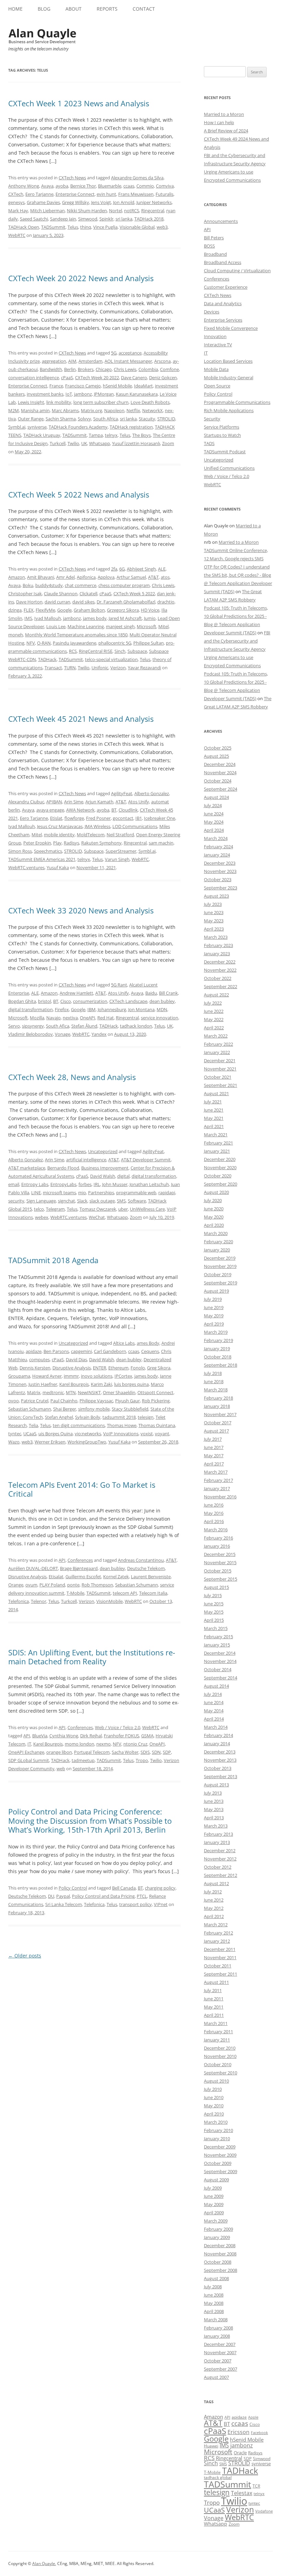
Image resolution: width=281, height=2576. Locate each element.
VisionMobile (109, 1601)
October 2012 (218, 1867)
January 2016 (217, 1546)
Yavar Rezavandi (144, 668)
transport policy (136, 1904)
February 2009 (218, 2229)
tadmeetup (83, 1760)
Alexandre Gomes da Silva (137, 178)
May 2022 (214, 1019)
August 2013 (216, 1785)
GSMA (147, 1736)
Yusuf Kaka (58, 867)
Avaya (47, 186)
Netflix (133, 410)
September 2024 (221, 789)
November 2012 (220, 1859)
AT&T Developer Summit (146, 1160)
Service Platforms (222, 427)
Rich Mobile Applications (229, 410)
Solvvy (84, 419)
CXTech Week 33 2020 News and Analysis (81, 910)
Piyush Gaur (127, 1401)
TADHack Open (24, 227)
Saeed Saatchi (34, 219)
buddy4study (49, 585)
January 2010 (217, 2138)
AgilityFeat (122, 793)
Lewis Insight (31, 402)
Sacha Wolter (125, 1752)
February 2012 (218, 1933)
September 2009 (221, 2171)
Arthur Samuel (131, 577)
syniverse (37, 427)
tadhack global (218, 2477)
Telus (73, 227)
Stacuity (147, 419)
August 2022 (216, 995)
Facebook (259, 2433)
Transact (53, 668)
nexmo (103, 1744)
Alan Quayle (44, 2563)
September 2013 (221, 1776)
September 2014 (221, 1678)
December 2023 (220, 863)
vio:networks (88, 1434)
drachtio (166, 602)
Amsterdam (90, 361)
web (61, 1769)
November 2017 (220, 1414)
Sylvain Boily (88, 1417)
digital (123, 1176)
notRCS (132, 211)
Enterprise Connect (75, 194)
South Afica (58, 1026)
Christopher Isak (25, 594)
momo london (80, 1744)
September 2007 (221, 2369)
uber (123, 1209)
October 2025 (218, 748)
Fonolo (138, 1368)
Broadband (215, 254)
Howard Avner (47, 1376)
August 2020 (216, 1192)
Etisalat (56, 1577)
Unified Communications (229, 468)
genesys (16, 202)
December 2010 (220, 2048)
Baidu (151, 993)
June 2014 (214, 1702)
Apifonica (86, 577)
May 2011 (214, 2007)
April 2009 (214, 2213)
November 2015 (220, 1562)
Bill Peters (214, 238)
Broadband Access (223, 262)
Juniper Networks (154, 202)
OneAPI (88, 1018)
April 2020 (214, 1225)
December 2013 (220, 1752)
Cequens (150, 1351)
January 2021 (217, 1151)
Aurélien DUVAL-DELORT (33, 1568)
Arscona (162, 361)
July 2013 (213, 1793)
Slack (82, 1201)
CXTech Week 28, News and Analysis (72, 1077)
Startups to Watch (222, 435)
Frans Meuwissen (136, 194)
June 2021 (214, 1110)
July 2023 (213, 904)
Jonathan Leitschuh (149, 1184)
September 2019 (221, 1283)
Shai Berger (65, 1409)
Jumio (150, 618)
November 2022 (220, 970)
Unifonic (100, 668)
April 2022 (214, 1028)
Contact (144, 9)
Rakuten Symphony (101, 843)
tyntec (15, 1434)
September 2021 (221, 1085)
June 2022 (214, 1011)
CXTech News (72, 178)
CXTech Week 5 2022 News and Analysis (79, 494)
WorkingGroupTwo (87, 1442)
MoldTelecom (91, 835)
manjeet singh (120, 626)
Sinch (120, 651)
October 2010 (218, 2064)
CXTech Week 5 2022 (134, 594)
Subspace (137, 651)
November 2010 (220, 2056)
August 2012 (216, 1883)
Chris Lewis (125, 369)
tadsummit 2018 (119, 1417)
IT (29, 1744)
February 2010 (218, 2130)
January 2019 (217, 1349)
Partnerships (101, 1193)
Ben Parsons (56, 1351)
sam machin (161, 843)
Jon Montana (141, 1009)
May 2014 (214, 1711)
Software (137, 1201)
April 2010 (214, 2114)
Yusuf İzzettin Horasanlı (136, 443)
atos (165, 577)
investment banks (45, 394)
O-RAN (44, 643)
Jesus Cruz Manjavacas (60, 826)
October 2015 (218, 1571)
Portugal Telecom (92, 1752)
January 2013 (217, 1842)
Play (57, 843)
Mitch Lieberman (47, 211)
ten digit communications (79, 1425)
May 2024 (214, 822)
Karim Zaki (101, 1384)
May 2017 (214, 1455)
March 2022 (216, 1036)
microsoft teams (59, 1193)
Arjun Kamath (99, 802)
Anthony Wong (24, 186)
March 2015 (216, 1628)
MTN (71, 1392)
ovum (31, 1585)
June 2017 (214, 1447)
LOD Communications (135, 826)
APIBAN (54, 802)
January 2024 (217, 855)
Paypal (63, 1896)
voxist (147, 1434)
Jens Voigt (101, 202)
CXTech (16, 194)
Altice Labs (124, 1343)
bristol (45, 1001)
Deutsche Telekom (146, 1568)
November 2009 (220, 2155)
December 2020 (220, 1159)
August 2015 (216, 1587)
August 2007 (216, 2377)
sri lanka (124, 219)
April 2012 (214, 1916)
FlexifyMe (45, 610)
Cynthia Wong (64, 1736)
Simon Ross (20, 851)
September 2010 (221, 2073)
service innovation (160, 1018)
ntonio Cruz (135, 1744)
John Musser (115, 1184)
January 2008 (217, 2336)
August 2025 (216, 756)
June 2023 (214, 912)
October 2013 (218, 1768)
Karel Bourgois (74, 1384)
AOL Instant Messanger (128, 361)
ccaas (129, 186)
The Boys (142, 435)
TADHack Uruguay (42, 435)
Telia (33, 1425)
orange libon (59, 1752)
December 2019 (220, 1258)
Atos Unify (139, 802)
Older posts (25, 1956)
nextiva (70, 1018)
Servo (14, 1026)
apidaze (34, 1351)
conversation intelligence (34, 378)
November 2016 (220, 1497)
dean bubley (162, 1001)
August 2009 (216, 2180)
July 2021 (213, 1102)
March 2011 (216, 2023)
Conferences (80, 1560)
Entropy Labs (35, 1184)
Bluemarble (110, 186)
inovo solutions (97, 1376)
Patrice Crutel (35, 1401)
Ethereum (118, 1368)
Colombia (148, 369)
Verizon (118, 668)
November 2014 (220, 1661)
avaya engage (50, 810)
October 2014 (218, 1669)
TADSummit (53, 227)
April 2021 (214, 1126)
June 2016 (214, 1505)
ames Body (148, 1343)
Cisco (66, 1001)
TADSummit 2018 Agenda (53, 1260)
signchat (66, 1201)
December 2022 (220, 962)
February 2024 (218, 847)
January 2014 (217, 1744)
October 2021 (218, 1077)
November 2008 (220, 2254)
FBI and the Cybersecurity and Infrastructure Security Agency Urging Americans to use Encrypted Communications (237, 649)
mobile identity (59, 835)
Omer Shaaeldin (119, 1392)
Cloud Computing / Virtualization (237, 271)
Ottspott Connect (155, 1392)
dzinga (15, 610)
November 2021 (220, 1069)
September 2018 (221, 1365)
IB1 (139, 818)
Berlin (70, 369)
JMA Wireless (97, 826)
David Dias (76, 1359)
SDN (156, 1752)
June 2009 (214, 2196)
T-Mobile (75, 1593)
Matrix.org (91, 410)
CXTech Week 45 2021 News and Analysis (81, 719)
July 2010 (213, 2089)
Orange (16, 1585)
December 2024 (220, 764)
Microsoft (146, 626)
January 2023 (217, 954)
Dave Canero (134, 378)
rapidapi (167, 1193)
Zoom (168, 443)
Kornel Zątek (116, 1577)
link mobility (59, 402)
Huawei (211, 2446)
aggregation (54, 361)
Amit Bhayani (41, 577)
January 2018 (217, 1406)
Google (64, 610)
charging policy (160, 1888)
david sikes (83, 602)
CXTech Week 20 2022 (97, 378)
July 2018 (213, 1373)
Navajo (53, 1018)
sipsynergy (33, 1026)
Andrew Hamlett (76, 993)
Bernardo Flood (63, 1168)
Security (212, 419)
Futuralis (164, 194)
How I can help (219, 122)
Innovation (215, 336)
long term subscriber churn (101, 402)
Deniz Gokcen (163, 378)
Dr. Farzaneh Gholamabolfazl (126, 602)
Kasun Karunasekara (137, 394)
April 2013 (214, 1818)
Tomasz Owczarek (98, 1209)
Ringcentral (153, 211)
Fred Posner (98, 818)
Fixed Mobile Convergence (231, 328)
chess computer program (124, 585)
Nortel (115, 211)
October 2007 (218, 2361)
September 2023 (221, 888)
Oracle (240, 2453)
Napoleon (114, 410)
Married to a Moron (224, 114)
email (14, 1184)
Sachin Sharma (61, 419)
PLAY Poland (52, 1585)
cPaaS (67, 378)
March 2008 (216, 2320)
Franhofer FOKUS (121, 1736)
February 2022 (218, 1044)
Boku (28, 585)
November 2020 (220, 1167)
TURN (70, 668)
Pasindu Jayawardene (75, 643)
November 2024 (220, 772)
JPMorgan (104, 394)
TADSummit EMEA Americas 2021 (42, 859)
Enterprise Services (223, 320)
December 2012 (220, 1850)
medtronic (53, 1392)
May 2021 (214, 1118)
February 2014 (218, 1735)
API (62, 1560)
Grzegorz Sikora (123, 610)
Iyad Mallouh (48, 618)
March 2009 (216, 2221)
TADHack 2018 (149, 219)
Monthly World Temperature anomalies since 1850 (76, 635)
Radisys (71, 843)
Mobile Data (216, 369)
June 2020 (214, 1209)
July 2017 (213, 1439)
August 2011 (216, 1982)
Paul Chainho (64, 1401)
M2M (14, 410)
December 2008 (220, 2245)
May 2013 (214, 1809)
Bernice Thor (83, 186)
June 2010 (214, 2097)
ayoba (62, 186)
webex (42, 1217)
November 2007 (220, 2352)
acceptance (130, 353)
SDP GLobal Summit (29, 1760)
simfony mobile (94, 1409)
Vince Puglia (105, 227)
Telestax (242, 2493)
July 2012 (213, 1892)
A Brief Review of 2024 (226, 131)
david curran (57, 602)
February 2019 (218, 1340)
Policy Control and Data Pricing (103, 1896)
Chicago (104, 369)
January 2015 (217, 1645)
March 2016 (216, 1530)
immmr (71, 1376)
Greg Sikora (159, 1368)
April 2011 (214, 2015)
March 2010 (216, 2122)
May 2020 (214, 1217)
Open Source (217, 386)
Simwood (88, 219)
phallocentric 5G (115, 643)
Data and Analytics (223, 303)
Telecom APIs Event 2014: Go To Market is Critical (82, 1489)
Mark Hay (18, 211)
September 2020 (221, 1184)
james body (95, 618)
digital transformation (30, 1009)
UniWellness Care (147, 1209)
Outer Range (31, 419)
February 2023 (218, 945)
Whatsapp (100, 443)
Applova (106, 577)
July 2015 (213, 1595)
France (56, 386)
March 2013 (216, 1826)
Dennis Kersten (35, 1368)
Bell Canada (124, 1888)
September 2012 (221, 1875)
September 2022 (221, 986)
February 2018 (218, 1398)
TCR (256, 2486)
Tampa (96, 435)
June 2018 (214, 1381)
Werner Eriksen (50, 1442)
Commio (145, 186)
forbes (85, 1184)
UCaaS (30, 1434)
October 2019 (218, 1274)
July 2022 (213, 1003)
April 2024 (214, 830)
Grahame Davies (43, 202)
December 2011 (220, 1949)
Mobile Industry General (229, 378)
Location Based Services (228, 361)
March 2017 (216, 1472)
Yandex (99, 1034)
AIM (72, 361)
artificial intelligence (86, 1160)
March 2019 (216, 1332)
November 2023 (220, 871)
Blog (44, 9)
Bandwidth (51, 369)
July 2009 (213, 2188)
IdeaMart (143, 386)
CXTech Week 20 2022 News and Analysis (81, 278)
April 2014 (214, 1719)
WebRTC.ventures (26, 867)
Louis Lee (56, 626)
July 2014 (213, 1694)
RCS (73, 651)
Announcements (221, 221)
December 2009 (220, 2147)
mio (82, 1193)
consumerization (90, 1001)
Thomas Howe (122, 1425)
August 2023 (216, 896)
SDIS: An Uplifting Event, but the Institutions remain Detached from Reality (92, 1657)
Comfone (169, 369)
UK (84, 443)
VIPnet (161, 1904)
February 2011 (218, 2032)
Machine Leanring (86, 626)
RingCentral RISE (96, 651)
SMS (121, 1201)
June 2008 (214, 2295)
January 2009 (217, 2237)
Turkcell (58, 443)
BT (114, 810)
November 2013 (220, 1760)
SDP (167, 1752)
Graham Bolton (89, 610)
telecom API (125, 1593)
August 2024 (216, 797)
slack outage (102, 1201)
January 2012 (217, 1941)
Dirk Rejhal (91, 1736)
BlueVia (40, 1736)
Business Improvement (105, 1168)
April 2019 (214, 1324)
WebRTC (17, 235)
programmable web (136, 1193)
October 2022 (218, 978)
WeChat (97, 1217)
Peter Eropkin (37, 843)
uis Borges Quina (56, 1434)
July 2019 (213, 1299)
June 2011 (214, 1999)
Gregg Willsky (76, 202)
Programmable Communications (237, 402)
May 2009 (214, 2204)
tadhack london (136, 1026)
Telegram (55, 1209)
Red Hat (106, 1018)
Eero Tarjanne (39, 194)
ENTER (100, 1368)
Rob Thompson (97, 1585)
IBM (91, 1009)
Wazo (14, 1442)
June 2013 (214, 1801)
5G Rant (119, 985)
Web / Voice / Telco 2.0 (118, 1727)
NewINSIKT (89, 1392)
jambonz (83, 394)
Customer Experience (226, 287)
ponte (73, 1585)
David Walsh (103, 1176)
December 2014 (220, 1653)
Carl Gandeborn (110, 1351)
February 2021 (218, 1143)
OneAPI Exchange (26, 1752)
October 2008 (218, 2262)
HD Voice (150, 610)
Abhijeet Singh (141, 569)
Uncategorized (103, 1151)
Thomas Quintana (157, 1425)
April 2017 (214, 1464)
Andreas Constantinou (141, 1560)
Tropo (142, 1760)
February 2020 (218, 1242)
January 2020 (217, 1250)
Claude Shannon (61, 594)
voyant (162, 1434)
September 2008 (221, 2270)
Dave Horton (29, 602)
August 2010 (216, 2081)
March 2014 (216, 1727)
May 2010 (214, 2106)
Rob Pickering (156, 1401)
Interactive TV (218, 345)
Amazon (17, 577)
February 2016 (218, 1538)
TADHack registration (131, 427)
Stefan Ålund (84, 1026)
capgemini (81, 1351)
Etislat (56, 818)
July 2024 (213, 805)
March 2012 (216, 1925)
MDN (162, 1009)
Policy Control (73, 1888)
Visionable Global (137, 227)
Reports (107, 9)
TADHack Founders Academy (78, 427)
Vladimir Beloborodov (30, 1034)
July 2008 (213, 2287)
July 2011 (213, 1990)
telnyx (111, 435)
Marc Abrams (65, 410)
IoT (69, 394)
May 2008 (214, 2303)
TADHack (47, 659)
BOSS (209, 246)
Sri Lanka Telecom (64, 1904)
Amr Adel (65, 577)
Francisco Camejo (83, 386)
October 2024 (218, 781)
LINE (36, 1193)
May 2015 (214, 1612)
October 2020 (218, 1176)
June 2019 (214, 1307)
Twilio (73, 443)
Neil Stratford (120, 835)
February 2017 (218, 1480)
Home (15, 9)
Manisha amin (35, 410)
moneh (16, 635)
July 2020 (213, 1200)
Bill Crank (168, 993)
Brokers (86, 369)
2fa (114, 569)
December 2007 (220, 2344)
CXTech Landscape (128, 1001)
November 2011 (220, 1957)
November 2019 (220, 1266)
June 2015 (214, 1604)
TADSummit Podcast (225, 452)
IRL (97, 1184)
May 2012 (214, 1908)
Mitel (163, 626)
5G (114, 353)
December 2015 (220, 1554)
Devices (212, 312)
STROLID (166, 419)
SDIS (145, 1752)
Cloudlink (128, 810)
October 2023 (218, 879)
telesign (146, 1417)
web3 (162, 227)
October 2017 (218, 1423)
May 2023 (214, 921)
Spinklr (106, 219)
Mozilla (37, 1018)
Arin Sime (74, 802)
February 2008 (218, 2328)
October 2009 (218, 2163)
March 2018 (216, 1390)
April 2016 (214, 1521)
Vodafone (264, 2511)
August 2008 (216, 2278)
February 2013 (218, 1834)
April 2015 (214, 1620)
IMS (28, 618)
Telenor (39, 1601)
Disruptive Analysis (72, 1368)
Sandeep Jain (63, 219)
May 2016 (214, 1513)
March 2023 (216, 937)
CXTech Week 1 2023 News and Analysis (79, 103)
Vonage (63, 1034)
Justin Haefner (43, 1384)
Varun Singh (117, 859)
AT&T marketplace (27, 1168)
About (74, 9)
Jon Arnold (124, 202)
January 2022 (217, 1052)
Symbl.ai (17, 427)
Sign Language (41, 1201)
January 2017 (217, 1488)
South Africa (106, 419)
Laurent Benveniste (151, 1577)
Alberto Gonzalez (152, 793)
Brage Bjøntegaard (79, 1568)
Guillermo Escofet (83, 1577)
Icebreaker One (160, 818)
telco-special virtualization (111, 659)
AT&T (153, 577)
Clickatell (88, 594)
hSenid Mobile (117, 386)
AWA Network (80, 810)
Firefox (62, 1009)
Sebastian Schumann (30, 1409)
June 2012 (214, 1900)
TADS (209, 443)
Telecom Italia (153, 1593)
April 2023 (214, 929)
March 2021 (216, 1135)
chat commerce (81, 585)
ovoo (14, 1401)
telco (39, 1209)
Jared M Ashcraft (125, 618)
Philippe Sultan (149, 643)
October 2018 (218, 1357)
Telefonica (19, 1601)
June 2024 (214, 814)
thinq (86, 227)
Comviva (165, 186)
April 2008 (214, 2311)
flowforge (74, 818)
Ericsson (239, 2432)
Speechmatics (48, 851)
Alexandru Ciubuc (26, 802)
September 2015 (221, 1579)
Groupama (19, 1376)
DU (51, 1896)
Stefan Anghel (59, 1417)
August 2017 (216, 1431)
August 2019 (216, 1291)
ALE (162, 569)
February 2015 (218, 1637)
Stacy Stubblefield (130, 1409)
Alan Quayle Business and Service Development (42, 36)
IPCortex (123, 1376)
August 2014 (216, 1686)
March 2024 (216, 838)
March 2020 (216, 1233)
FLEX (29, 610)
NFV (31, 643)
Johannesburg (112, 1009)
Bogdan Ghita (22, 1001)
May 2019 (214, 1316)
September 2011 (221, 1974)
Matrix (34, 1392)
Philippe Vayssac (96, 1401)
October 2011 (218, 1966)
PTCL (142, 1896)
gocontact (123, 818)
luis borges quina (131, 1384)
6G (122, 569)
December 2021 (220, 1061)
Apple (253, 2417)
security (16, 1201)
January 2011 (217, 2040)
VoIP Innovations (121, 1434)
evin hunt (106, 194)
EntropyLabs (63, 1184)
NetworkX (152, 410)
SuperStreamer (121, 851)
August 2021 (216, 1093)
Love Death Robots (150, 402)
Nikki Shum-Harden (87, 211)
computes (39, 1359)
